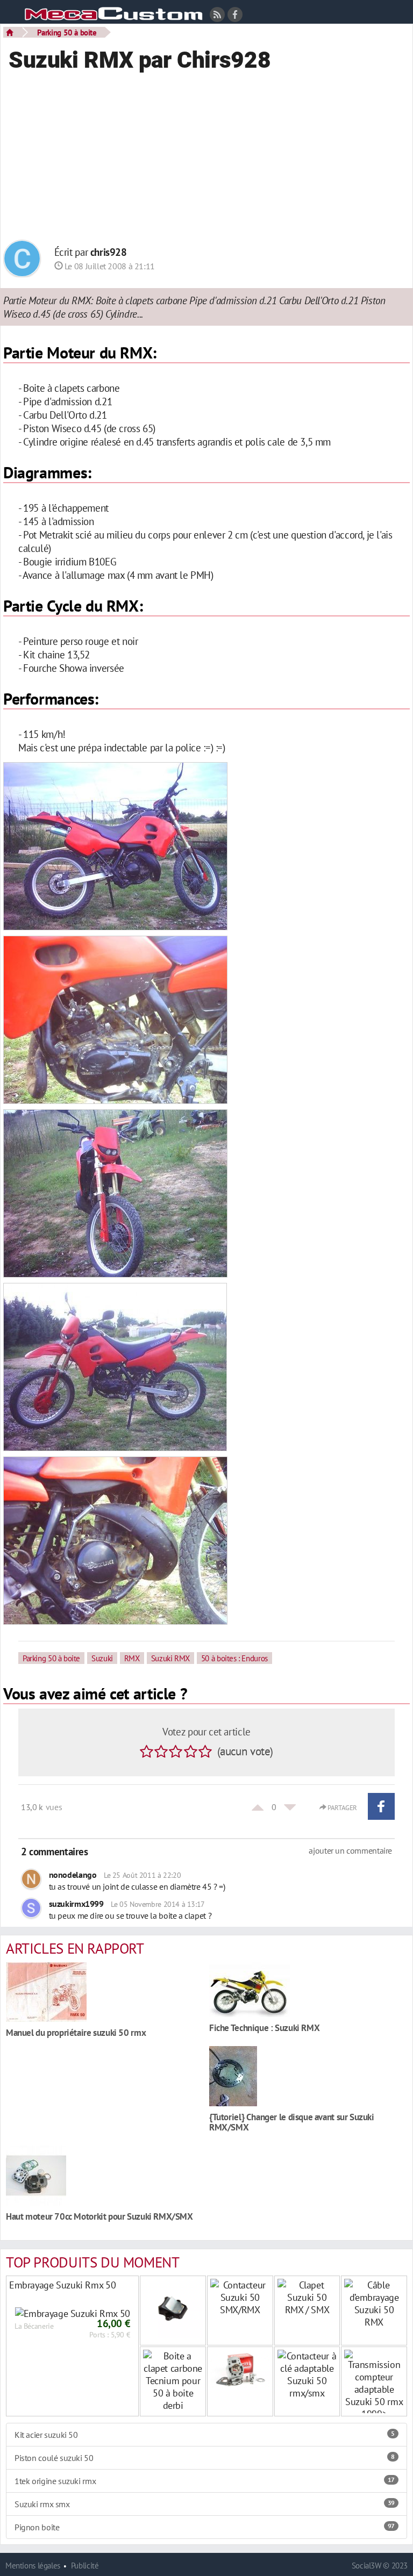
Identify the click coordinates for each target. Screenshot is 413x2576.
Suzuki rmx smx (205, 2504)
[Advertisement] (206, 162)
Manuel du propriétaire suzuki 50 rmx (76, 2032)
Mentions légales (33, 2566)
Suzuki (102, 1658)
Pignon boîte (205, 2527)
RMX (132, 1658)
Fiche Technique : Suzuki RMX (264, 2028)
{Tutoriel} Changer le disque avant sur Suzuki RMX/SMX (292, 2122)
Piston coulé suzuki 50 (205, 2458)
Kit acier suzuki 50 (205, 2435)
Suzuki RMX (170, 1658)
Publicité (85, 2566)
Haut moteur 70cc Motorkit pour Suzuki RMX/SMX (99, 2216)
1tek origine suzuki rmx (205, 2481)
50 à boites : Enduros (234, 1658)
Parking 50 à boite (67, 32)
